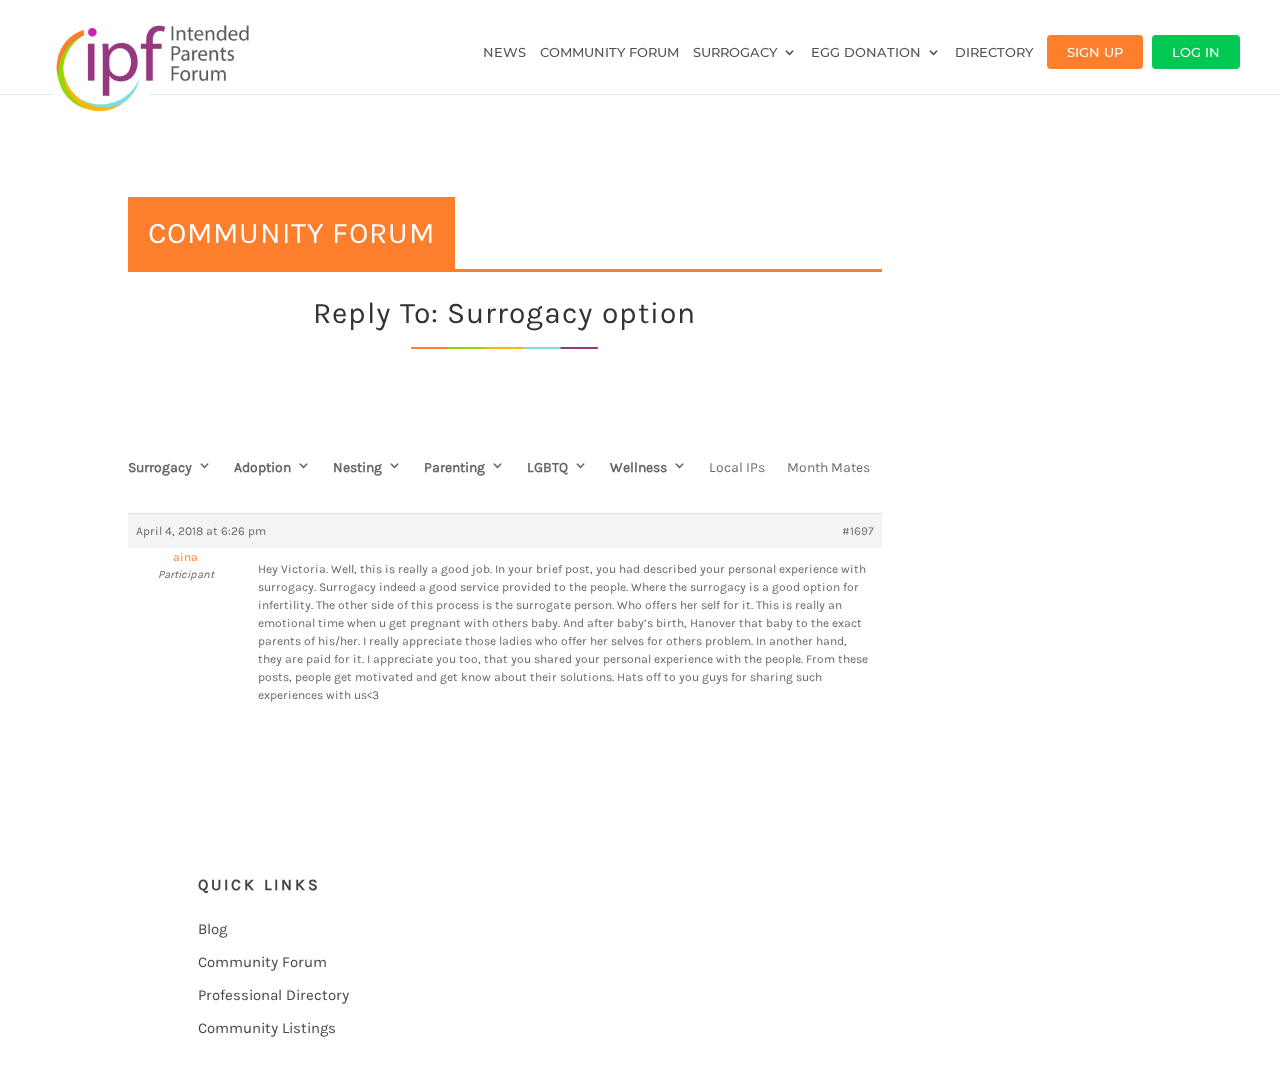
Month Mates (828, 467)
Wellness (638, 467)
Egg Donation (866, 52)
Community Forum (609, 52)
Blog (212, 929)
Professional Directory (273, 995)
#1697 (858, 531)
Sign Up (1095, 52)
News (504, 52)
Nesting (357, 467)
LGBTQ (547, 467)
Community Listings (267, 1028)
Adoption (262, 467)
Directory (994, 52)
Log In (1196, 52)
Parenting (454, 467)
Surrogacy (735, 52)
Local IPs (737, 467)
